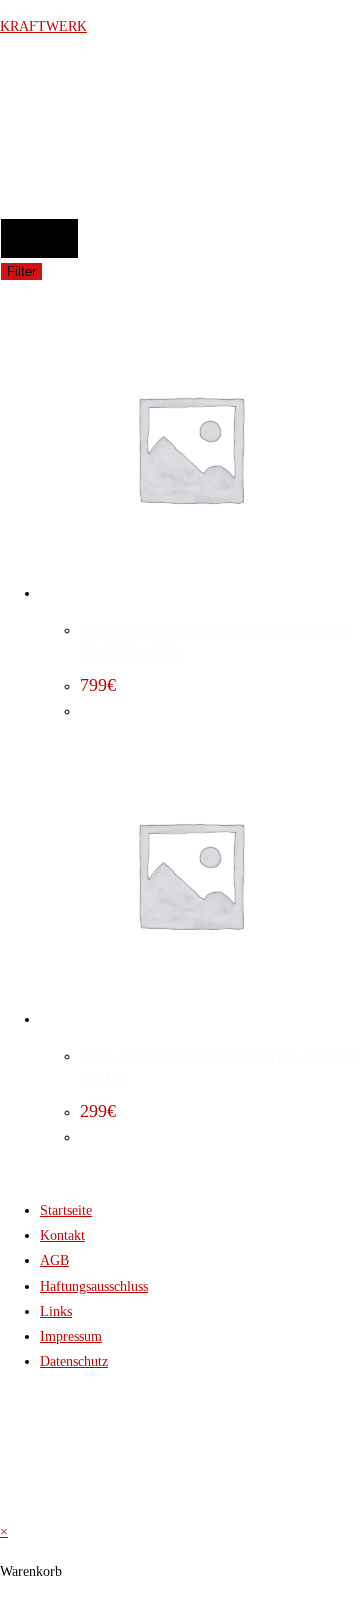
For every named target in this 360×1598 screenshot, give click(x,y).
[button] (35, 181)
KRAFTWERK (43, 26)
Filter (21, 271)
